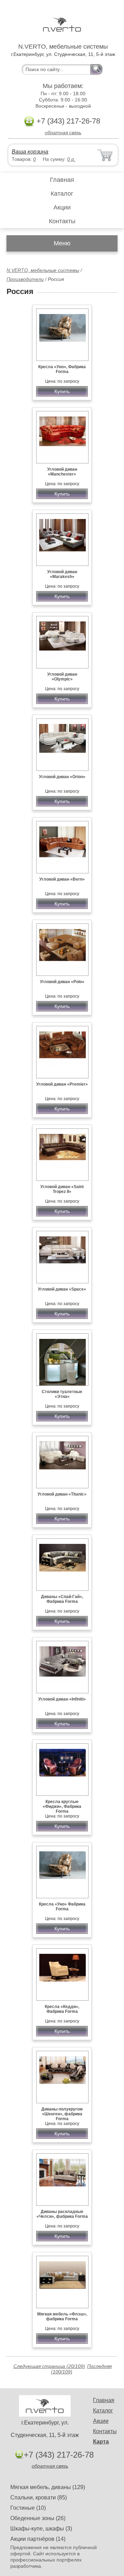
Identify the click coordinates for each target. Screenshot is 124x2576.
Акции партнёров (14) (38, 2539)
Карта (101, 2442)
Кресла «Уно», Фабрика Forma (62, 369)
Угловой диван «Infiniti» (62, 1699)
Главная (62, 180)
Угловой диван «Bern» (62, 879)
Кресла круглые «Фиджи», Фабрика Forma (62, 1806)
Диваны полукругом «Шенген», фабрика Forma (62, 2114)
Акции (62, 207)
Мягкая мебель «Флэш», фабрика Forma (62, 2317)
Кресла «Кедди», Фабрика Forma (62, 2009)
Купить (62, 391)
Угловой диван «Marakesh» (62, 574)
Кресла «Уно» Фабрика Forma (62, 1907)
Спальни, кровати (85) (39, 2497)
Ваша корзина (30, 152)
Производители (25, 279)
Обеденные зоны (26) (38, 2518)
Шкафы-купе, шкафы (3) (41, 2529)
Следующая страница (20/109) (49, 2366)
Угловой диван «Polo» (62, 982)
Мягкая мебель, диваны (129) (48, 2487)
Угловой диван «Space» (62, 1289)
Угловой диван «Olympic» (62, 677)
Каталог (62, 194)
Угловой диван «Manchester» (62, 472)
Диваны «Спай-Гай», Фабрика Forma (62, 1599)
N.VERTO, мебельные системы (43, 270)
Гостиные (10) (28, 2508)
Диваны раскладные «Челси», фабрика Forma (62, 2214)
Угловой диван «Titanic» (62, 1494)
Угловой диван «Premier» (62, 1084)
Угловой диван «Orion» (62, 777)
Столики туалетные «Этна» (62, 1394)
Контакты (62, 221)
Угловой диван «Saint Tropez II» (62, 1189)
